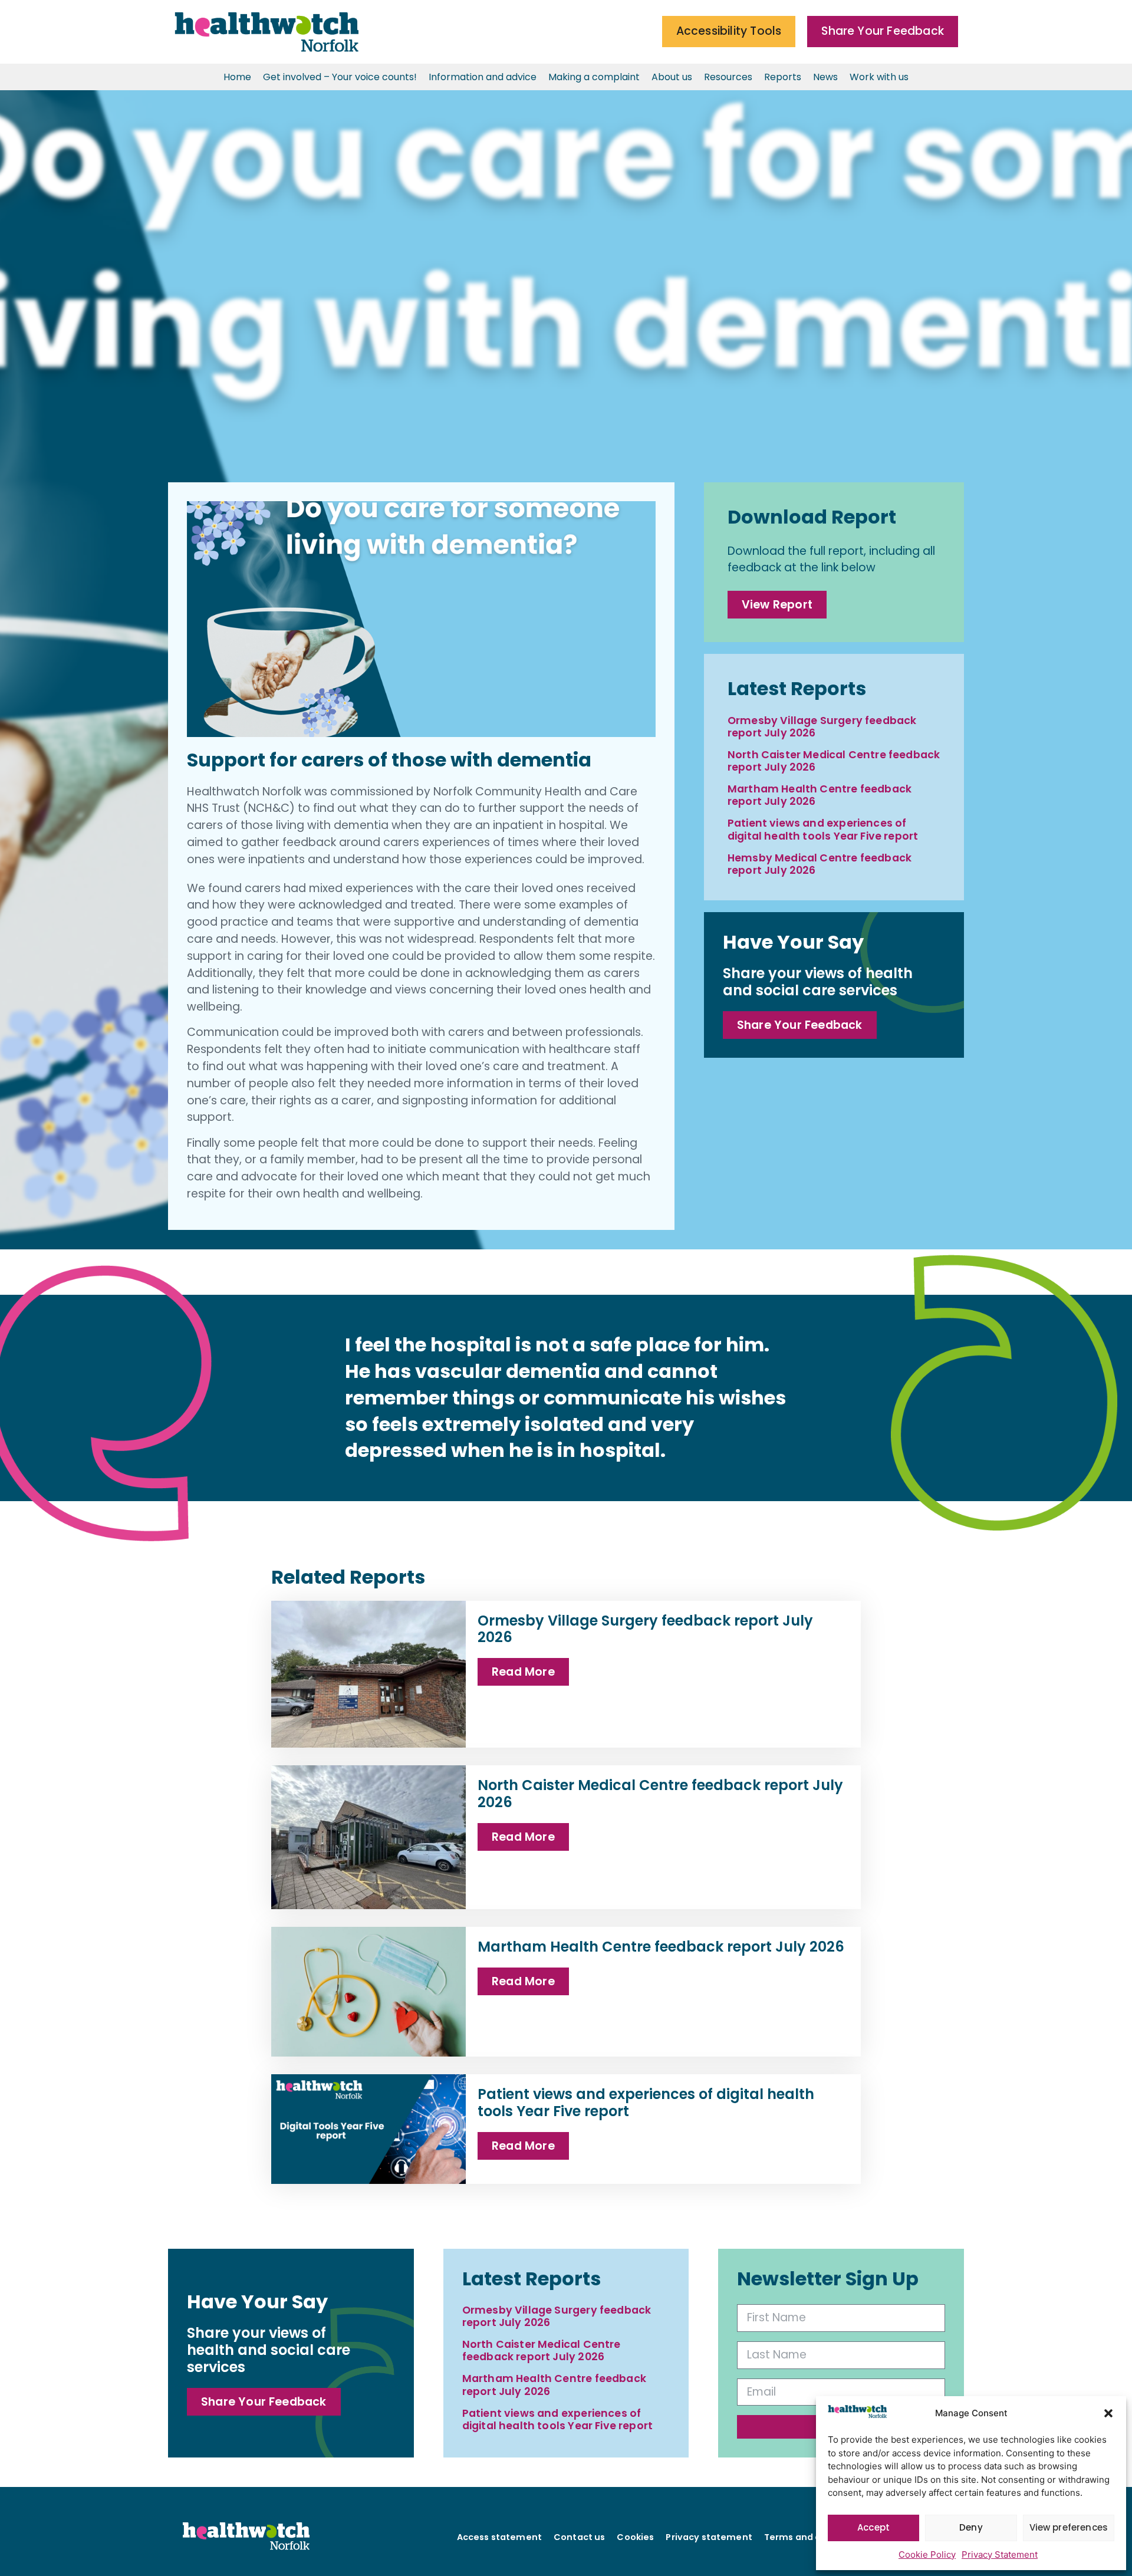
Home (237, 77)
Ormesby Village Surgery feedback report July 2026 (822, 727)
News (825, 77)
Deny (971, 2527)
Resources (728, 77)
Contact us (579, 2537)
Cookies (635, 2537)
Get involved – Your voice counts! (340, 77)
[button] (1108, 2413)
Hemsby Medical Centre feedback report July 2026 (820, 864)
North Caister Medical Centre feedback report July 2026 (834, 761)
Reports (783, 77)
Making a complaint (594, 77)
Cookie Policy (927, 2554)
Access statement (499, 2537)
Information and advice (483, 77)
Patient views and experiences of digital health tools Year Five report (823, 829)
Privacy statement (709, 2537)
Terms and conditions (814, 2537)
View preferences (1069, 2527)
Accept (873, 2527)
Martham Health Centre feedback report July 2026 (820, 795)
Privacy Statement (1000, 2554)
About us (672, 77)
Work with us (879, 77)
